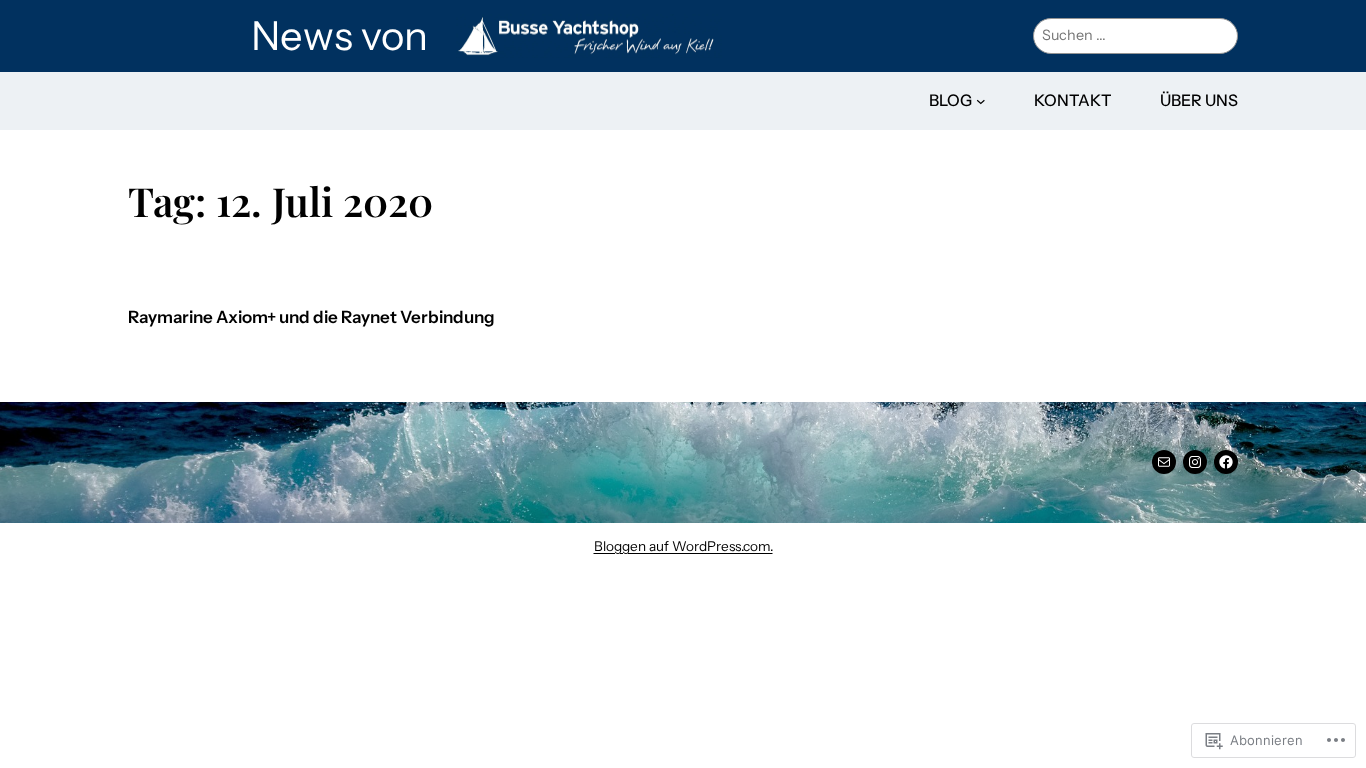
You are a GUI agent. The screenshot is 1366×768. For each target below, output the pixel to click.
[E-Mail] (1164, 462)
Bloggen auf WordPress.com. (683, 546)
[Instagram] (1195, 462)
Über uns (1199, 100)
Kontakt (1073, 100)
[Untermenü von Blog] (981, 101)
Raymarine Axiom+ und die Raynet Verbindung (311, 317)
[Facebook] (1226, 462)
